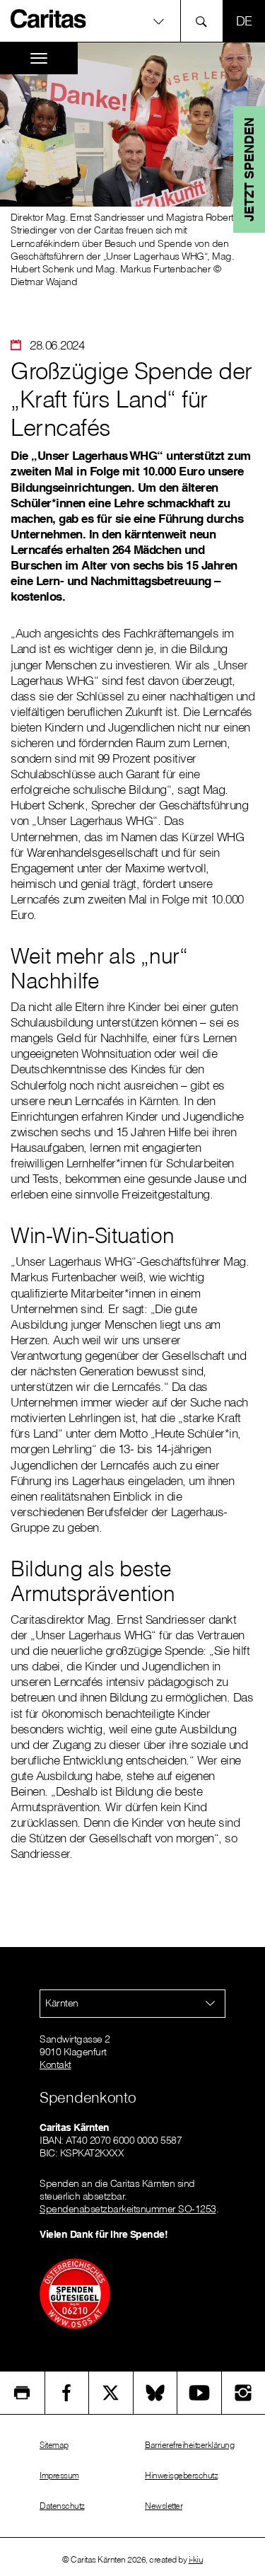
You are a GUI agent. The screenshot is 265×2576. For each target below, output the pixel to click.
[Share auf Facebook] (67, 2393)
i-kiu (196, 2559)
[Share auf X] (111, 2393)
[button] (132, 21)
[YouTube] (199, 2393)
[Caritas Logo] (49, 18)
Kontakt (55, 2064)
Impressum (59, 2475)
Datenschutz (62, 2506)
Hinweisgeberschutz (181, 2475)
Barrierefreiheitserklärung (189, 2445)
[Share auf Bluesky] (155, 2393)
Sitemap (54, 2445)
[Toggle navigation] (39, 58)
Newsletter (164, 2506)
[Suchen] (205, 21)
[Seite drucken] (22, 2393)
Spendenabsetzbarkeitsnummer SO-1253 (128, 2209)
